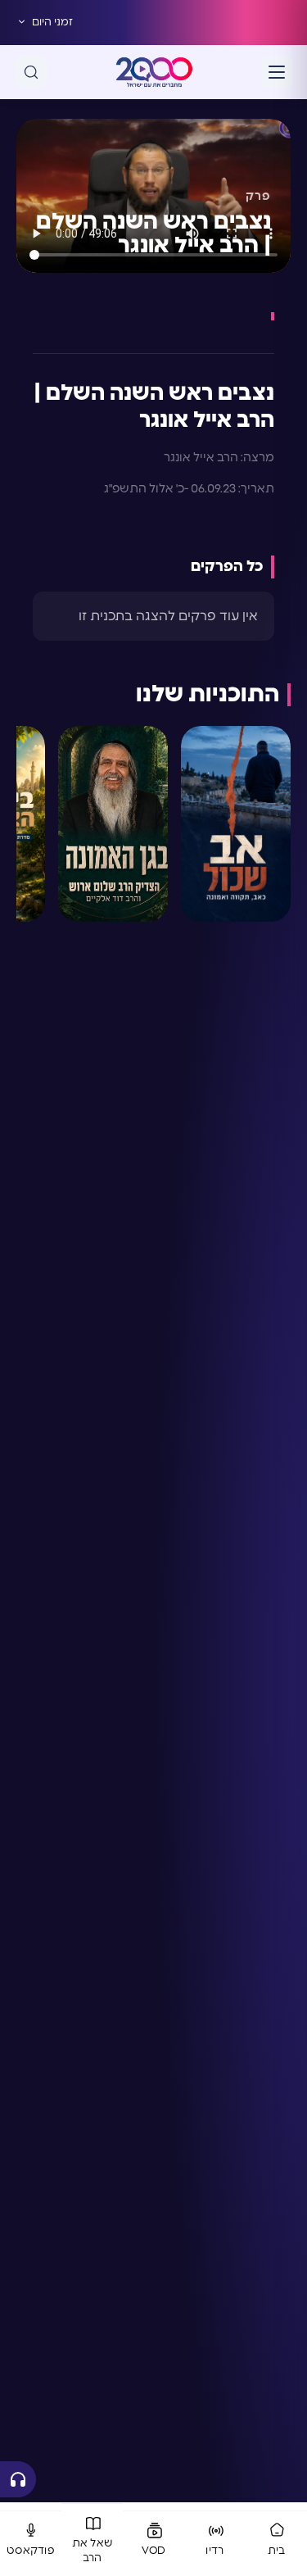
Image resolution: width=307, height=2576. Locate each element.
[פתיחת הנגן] (18, 2479)
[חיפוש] (31, 72)
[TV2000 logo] (154, 72)
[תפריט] (277, 72)
